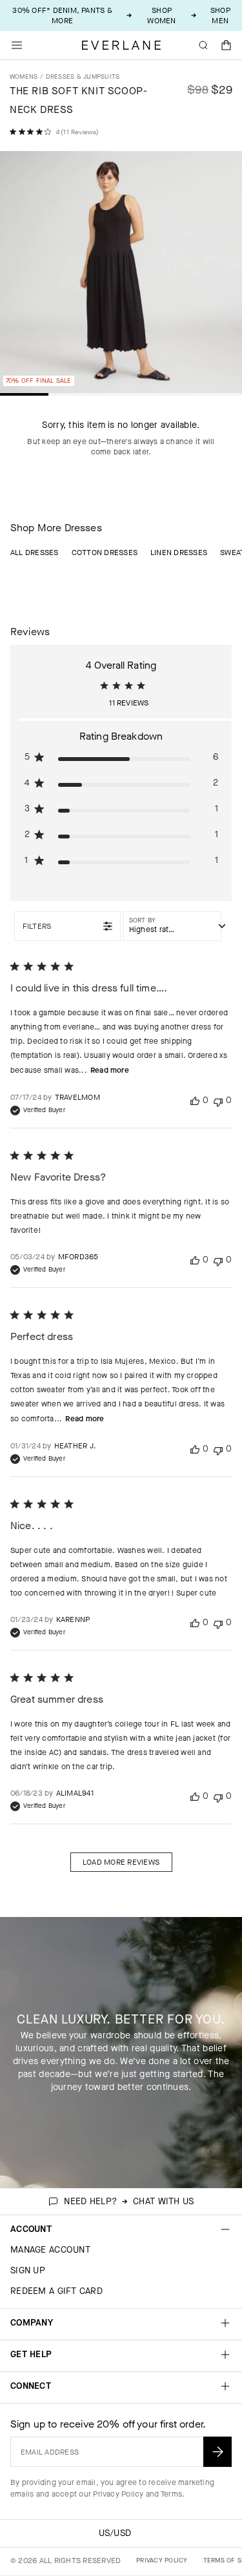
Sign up (28, 2270)
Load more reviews (121, 1862)
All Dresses (35, 553)
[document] (121, 275)
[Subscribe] (217, 2452)
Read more (110, 1070)
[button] (227, 45)
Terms (171, 2494)
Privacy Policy (118, 2494)
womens (24, 76)
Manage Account (50, 2250)
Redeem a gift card (56, 2291)
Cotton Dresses (105, 553)
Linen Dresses (179, 553)
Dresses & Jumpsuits (83, 76)
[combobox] (172, 926)
